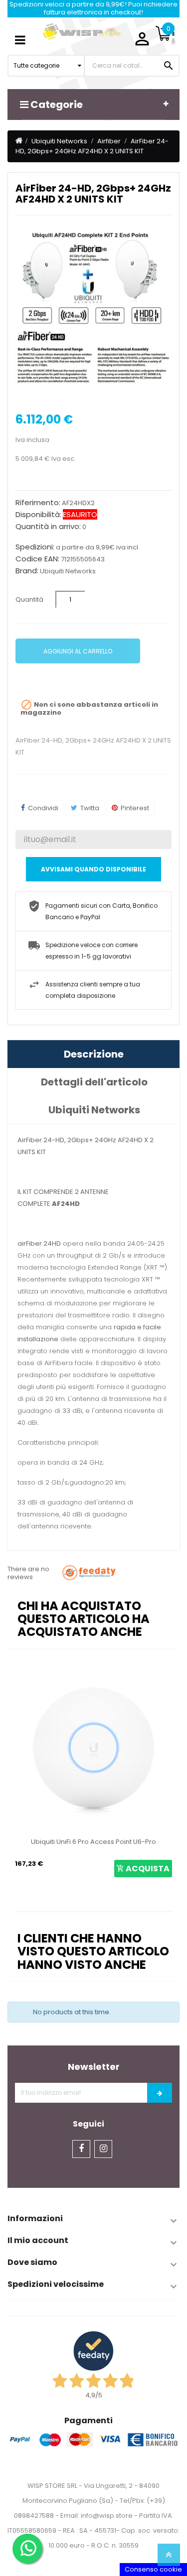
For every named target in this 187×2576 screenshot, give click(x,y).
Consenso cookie (153, 2569)
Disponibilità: (38, 515)
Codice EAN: (37, 559)
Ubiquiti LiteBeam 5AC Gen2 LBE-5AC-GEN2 (106, 1842)
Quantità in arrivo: (48, 527)
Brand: (27, 571)
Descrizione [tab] (94, 1054)
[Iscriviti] (160, 2093)
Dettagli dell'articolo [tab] (94, 1082)
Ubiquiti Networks (68, 571)
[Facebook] (81, 2149)
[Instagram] (103, 2149)
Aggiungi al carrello (78, 651)
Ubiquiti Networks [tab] (94, 1110)
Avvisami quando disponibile (93, 869)
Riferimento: (38, 503)
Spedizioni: (35, 547)
